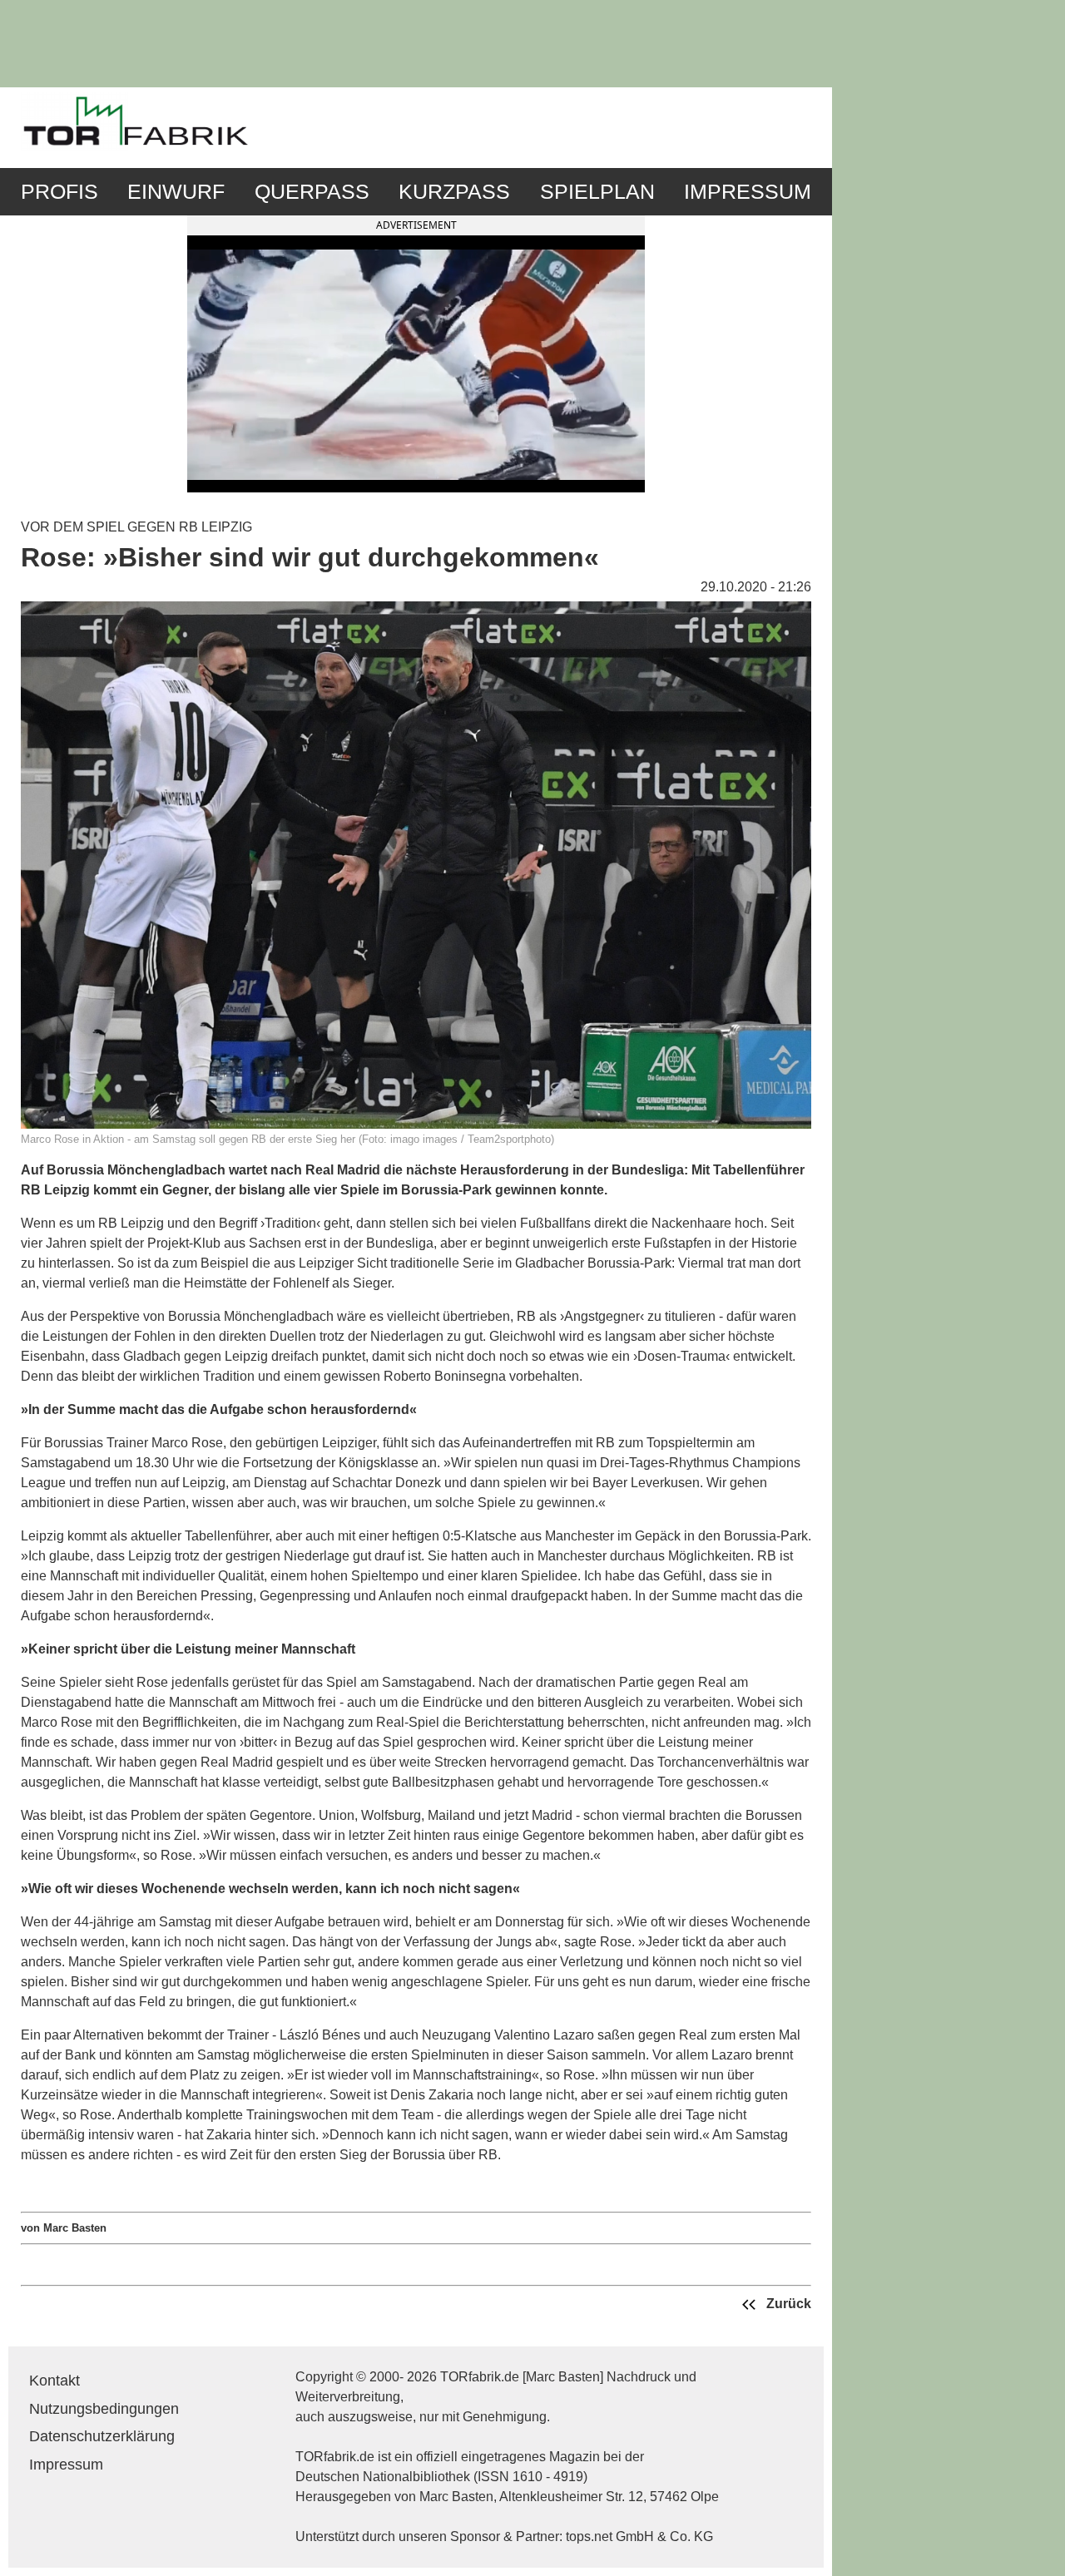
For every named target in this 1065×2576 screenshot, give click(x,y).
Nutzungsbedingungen (104, 2409)
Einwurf (176, 192)
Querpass (312, 192)
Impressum (748, 192)
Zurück (787, 2304)
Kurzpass (454, 192)
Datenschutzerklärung (102, 2436)
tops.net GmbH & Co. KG (639, 2536)
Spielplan (597, 192)
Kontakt (54, 2381)
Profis (59, 192)
